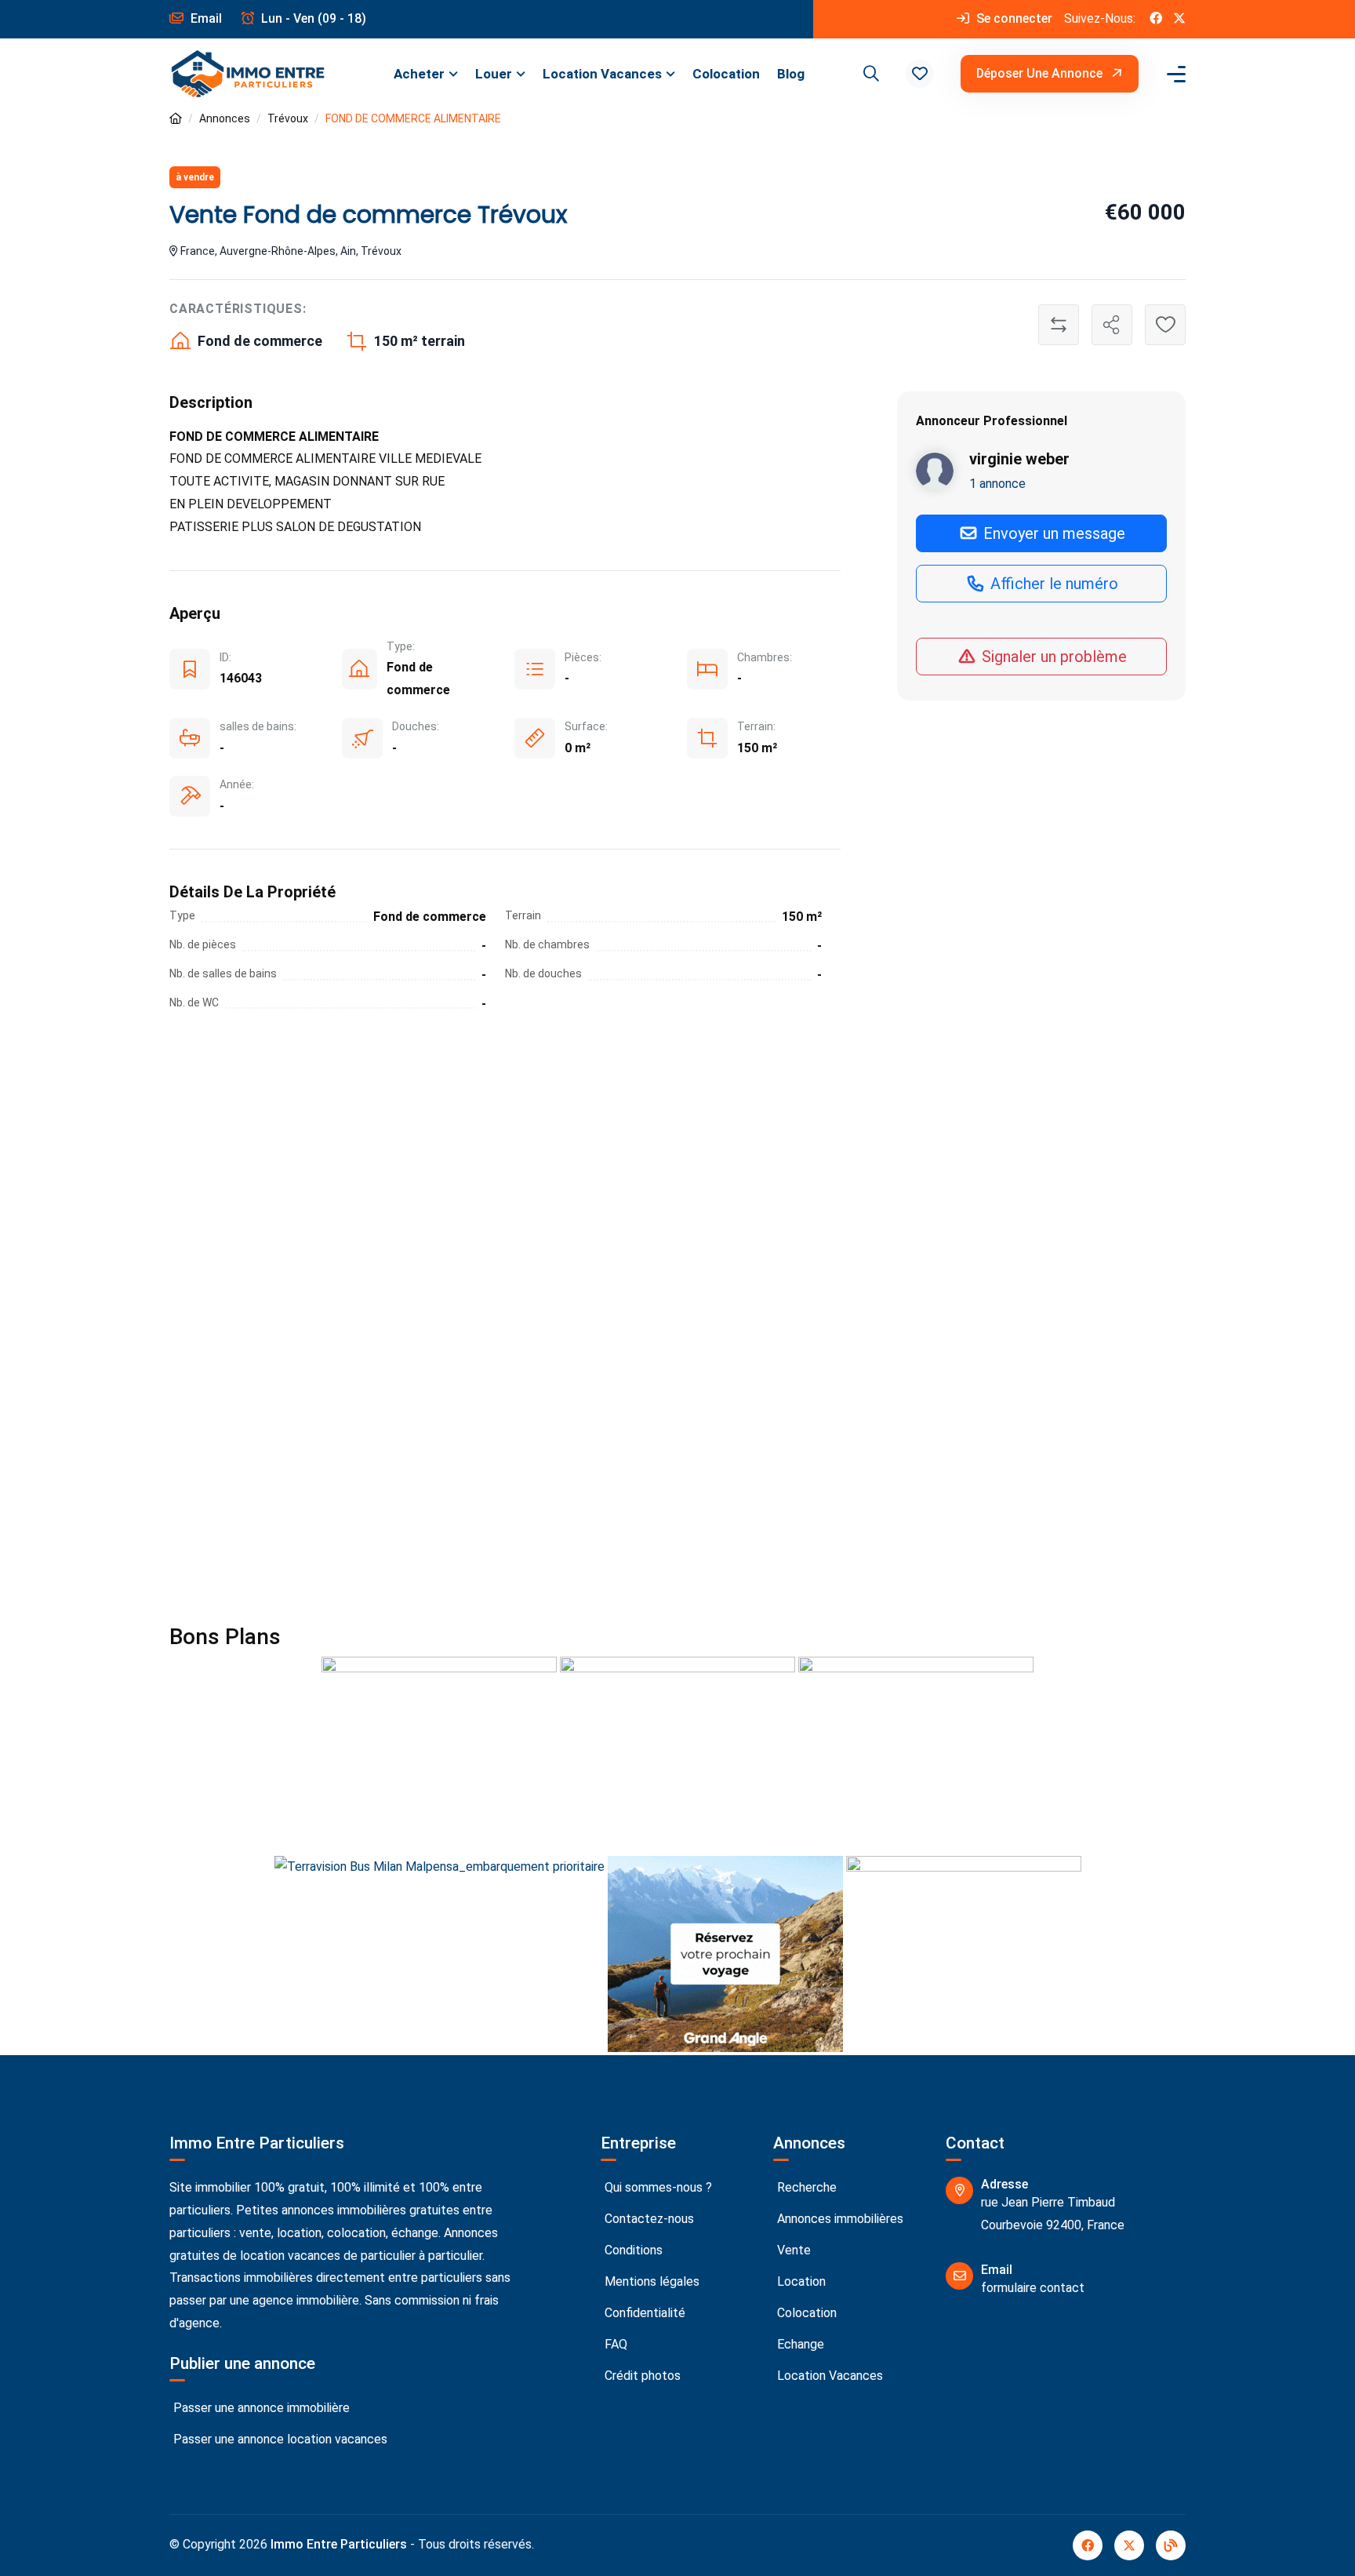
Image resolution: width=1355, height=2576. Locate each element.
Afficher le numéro (1052, 584)
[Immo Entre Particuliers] (248, 74)
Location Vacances (602, 74)
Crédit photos (641, 2376)
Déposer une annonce (1041, 73)
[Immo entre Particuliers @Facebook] (1156, 19)
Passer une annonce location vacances (279, 2439)
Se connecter (1013, 18)
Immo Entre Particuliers (339, 2544)
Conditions (632, 2250)
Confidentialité (643, 2313)
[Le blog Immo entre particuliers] (1171, 2545)
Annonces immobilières (839, 2219)
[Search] (869, 74)
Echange (799, 2344)
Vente (792, 2250)
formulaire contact (1033, 2288)
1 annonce (997, 484)
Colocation (726, 74)
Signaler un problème (1052, 657)
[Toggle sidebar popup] (1174, 74)
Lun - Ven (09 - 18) (312, 18)
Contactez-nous (648, 2219)
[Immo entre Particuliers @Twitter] (1179, 19)
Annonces (225, 118)
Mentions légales (650, 2281)
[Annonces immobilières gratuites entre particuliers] (176, 119)
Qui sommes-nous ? (657, 2187)
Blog (791, 74)
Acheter (419, 74)
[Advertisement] (677, 1181)
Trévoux (288, 118)
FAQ (614, 2344)
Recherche (805, 2187)
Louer (494, 74)
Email (205, 18)
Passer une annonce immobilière (260, 2408)
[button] (920, 74)
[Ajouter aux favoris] (1165, 325)
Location (800, 2281)
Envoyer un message (1052, 533)
